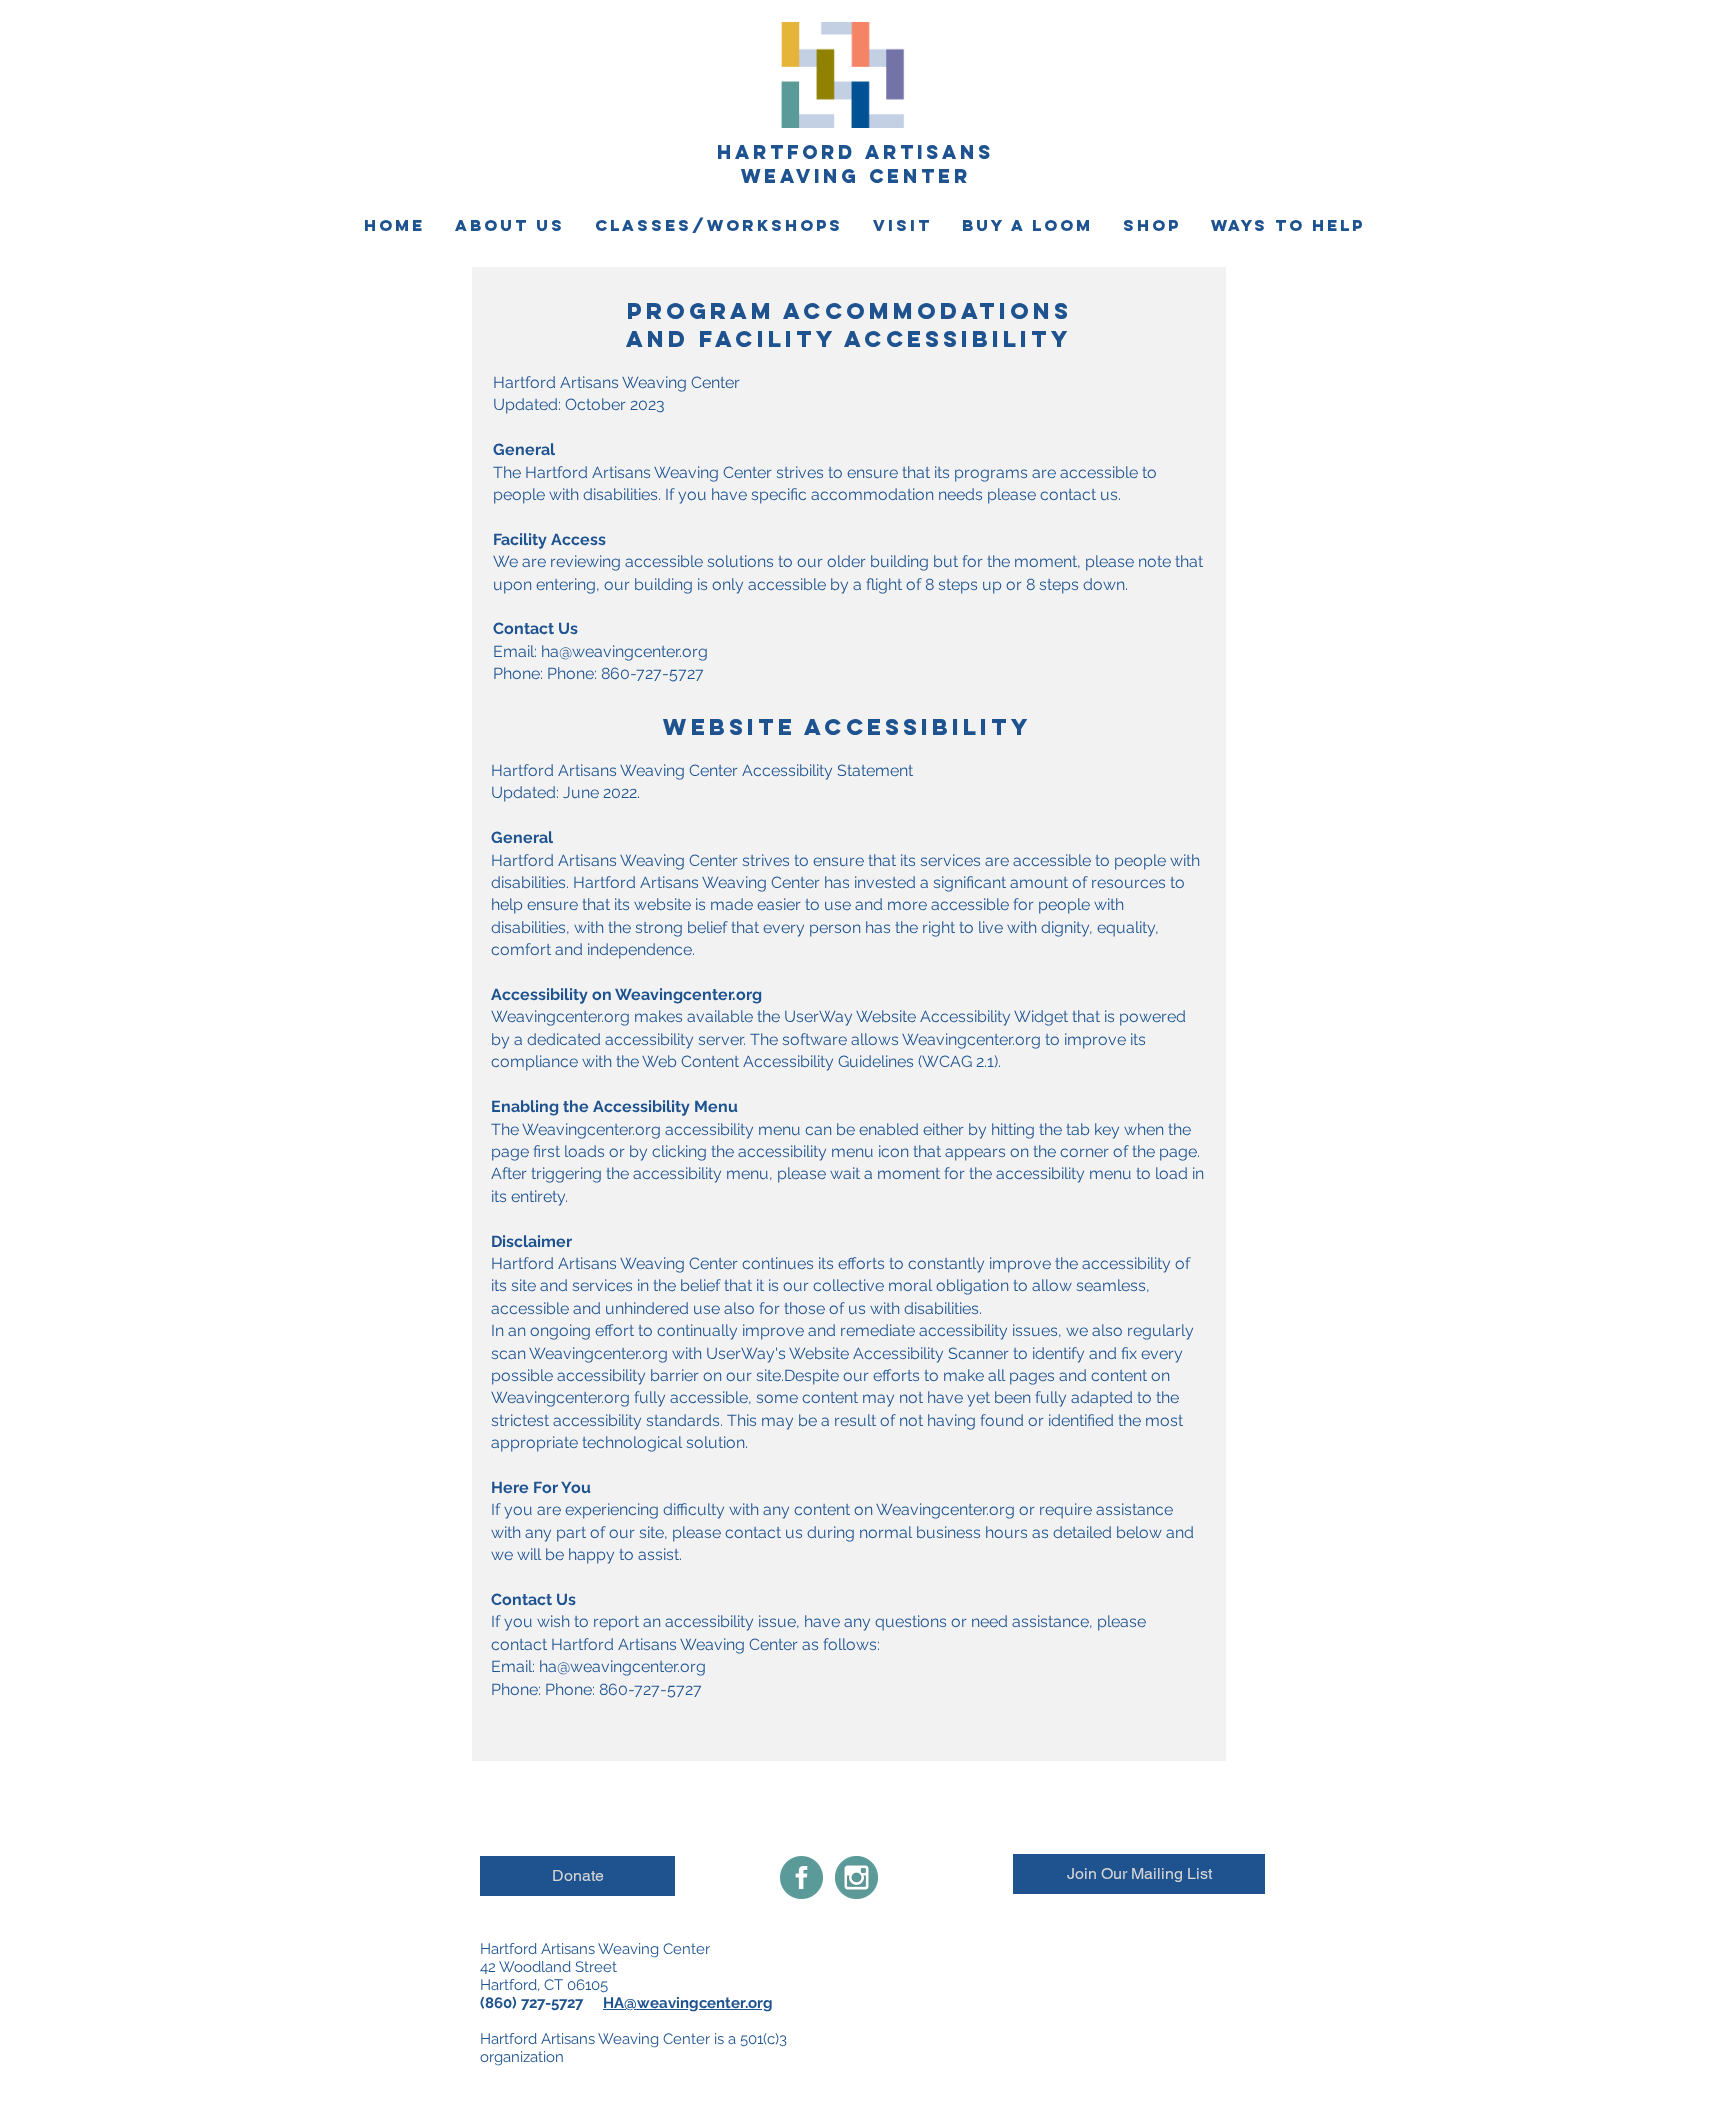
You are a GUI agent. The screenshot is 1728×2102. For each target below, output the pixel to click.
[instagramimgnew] (856, 1877)
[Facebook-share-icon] (801, 1877)
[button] (510, 225)
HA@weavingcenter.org (688, 2003)
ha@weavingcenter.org (624, 651)
